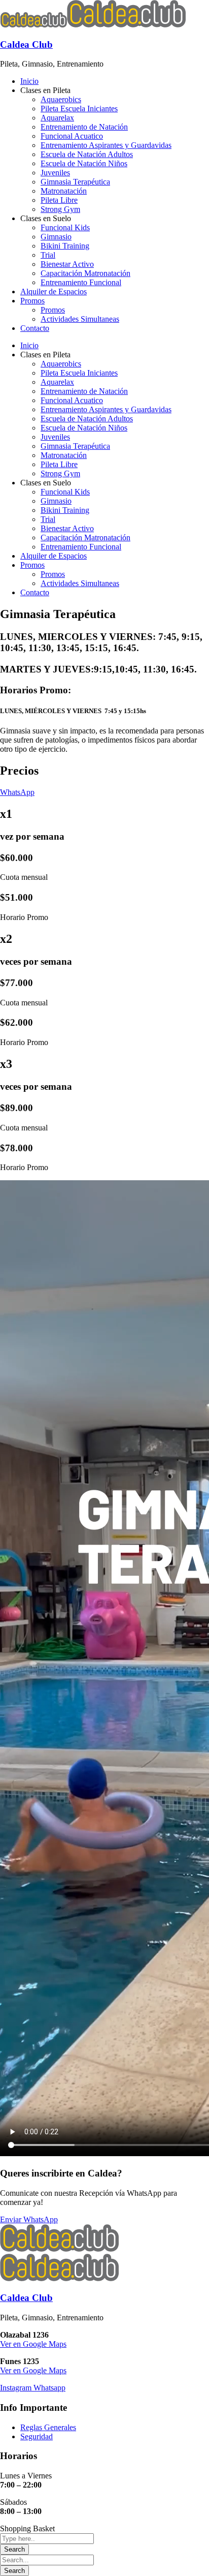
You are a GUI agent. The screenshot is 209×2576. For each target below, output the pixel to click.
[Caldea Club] (33, 25)
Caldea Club (26, 44)
